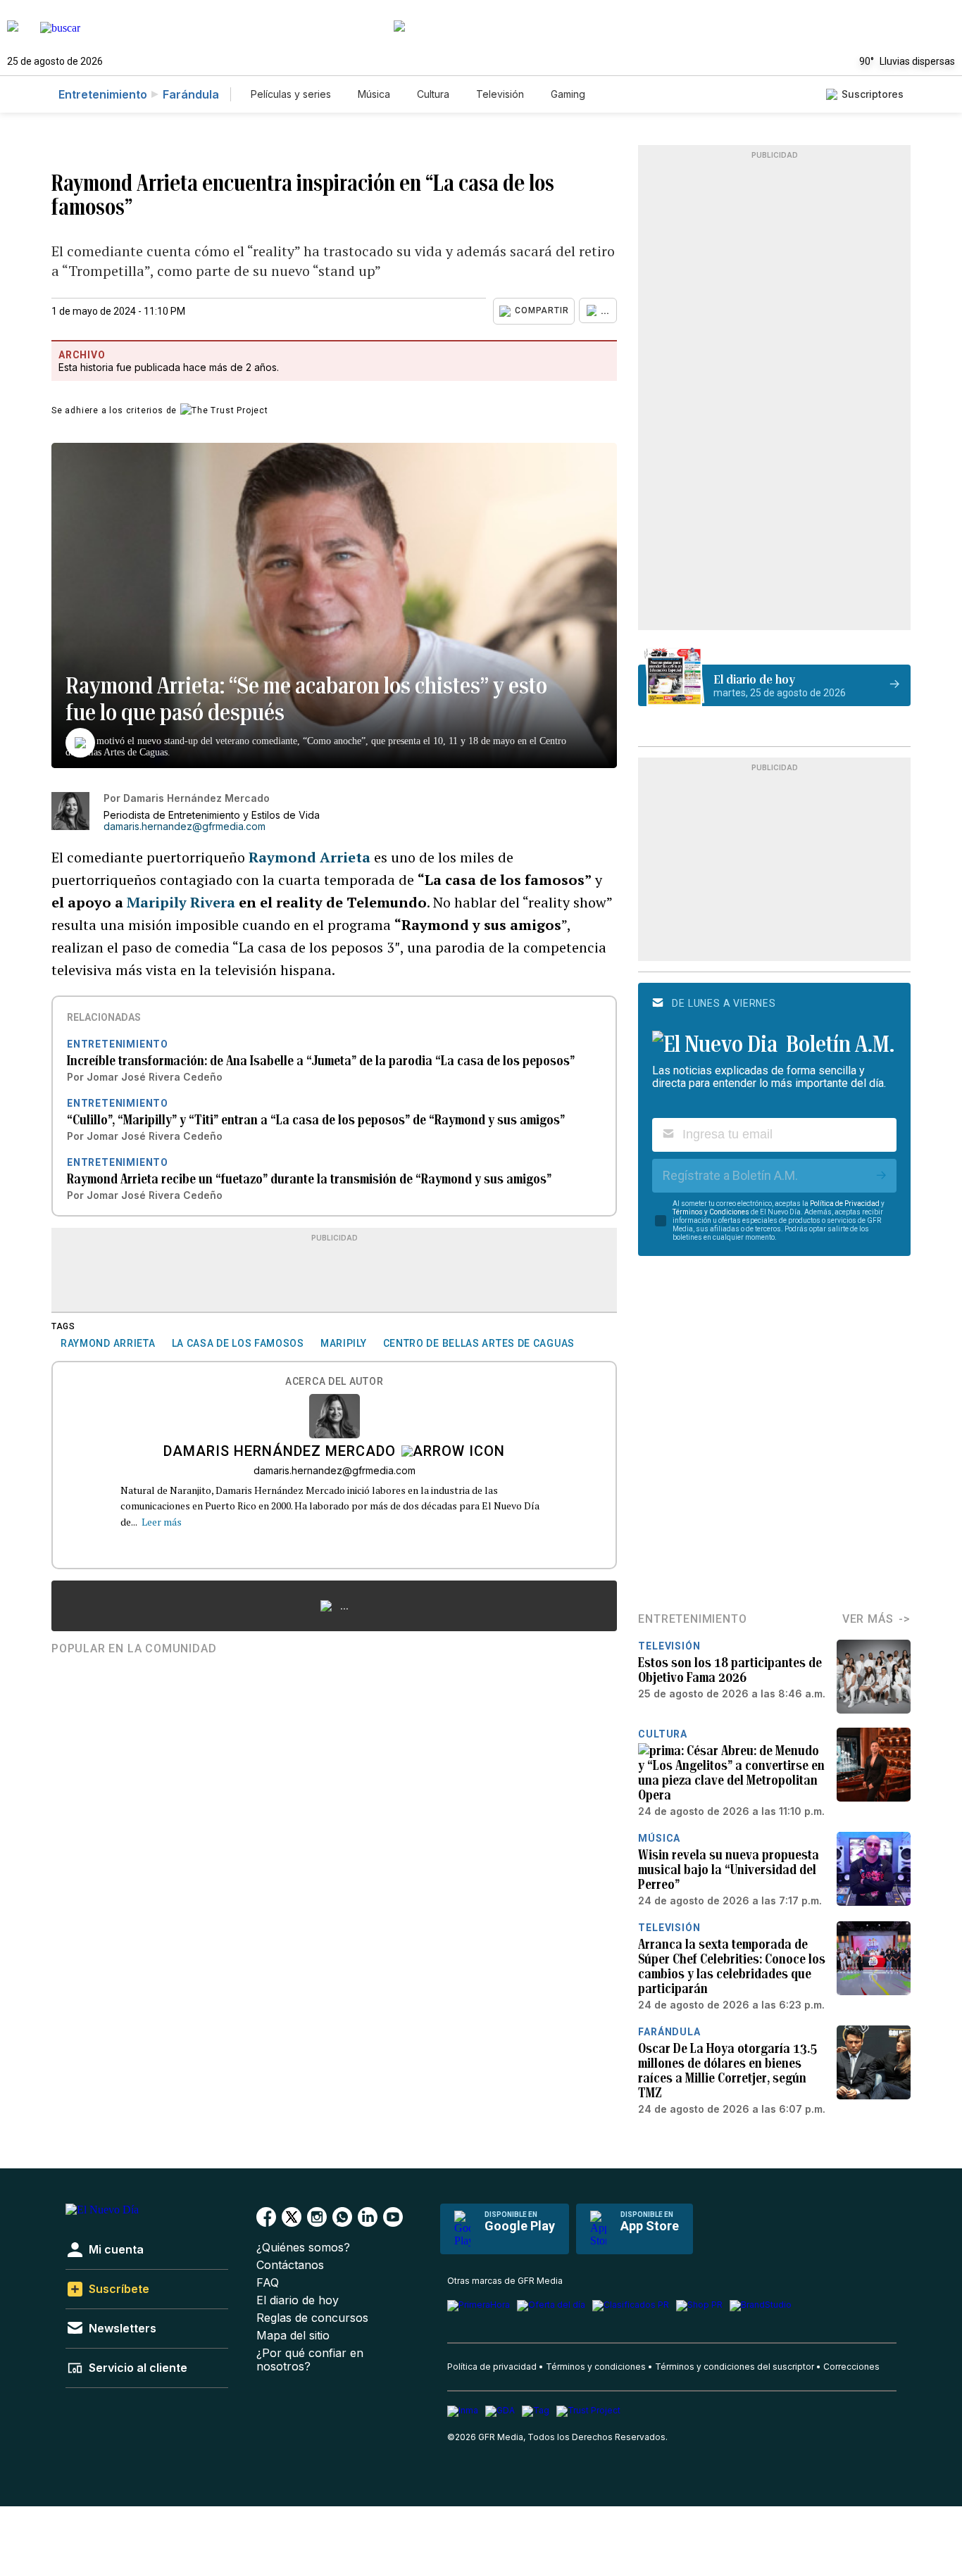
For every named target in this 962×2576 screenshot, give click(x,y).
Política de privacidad (492, 2367)
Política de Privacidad (845, 1204)
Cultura (433, 94)
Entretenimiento (103, 94)
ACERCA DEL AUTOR (334, 1382)
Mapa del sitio (293, 2336)
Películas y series (291, 94)
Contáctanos (290, 2265)
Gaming (568, 94)
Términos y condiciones (596, 2367)
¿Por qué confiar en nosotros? (310, 2360)
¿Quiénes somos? (303, 2248)
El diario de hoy (298, 2300)
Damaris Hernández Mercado (280, 1452)
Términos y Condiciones (711, 1212)
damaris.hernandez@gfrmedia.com (185, 827)
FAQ (268, 2283)
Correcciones (851, 2367)
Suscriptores (873, 94)
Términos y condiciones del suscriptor (735, 2367)
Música (374, 94)
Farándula (191, 94)
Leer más (162, 1522)
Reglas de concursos (312, 2318)
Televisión (500, 94)
